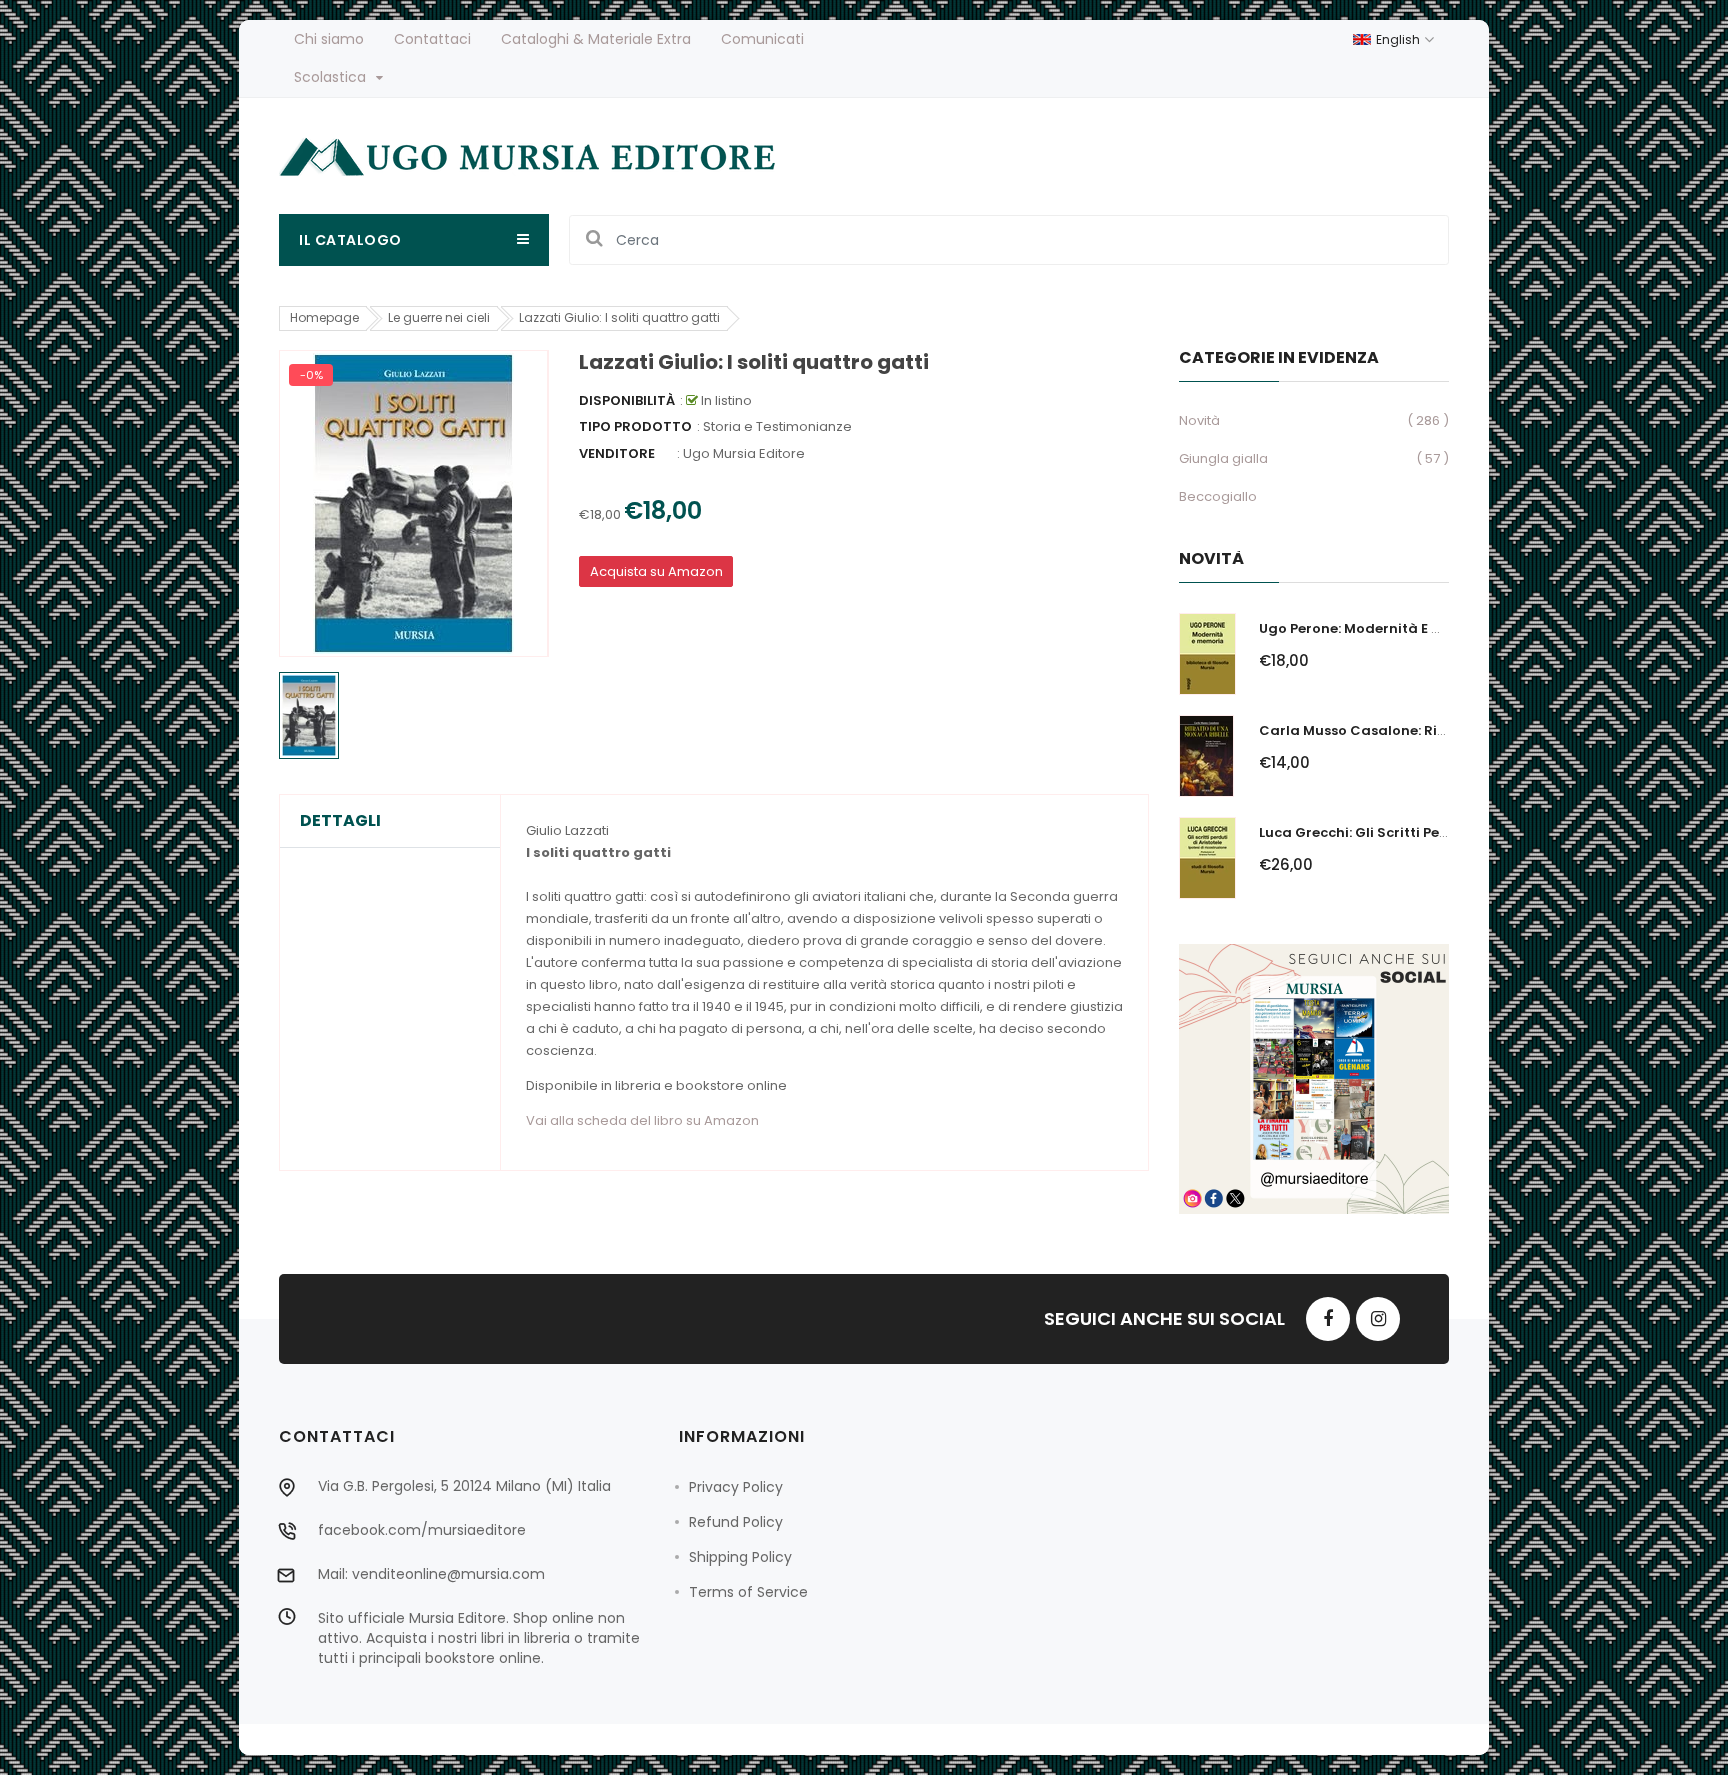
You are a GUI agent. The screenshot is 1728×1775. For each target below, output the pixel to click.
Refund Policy (736, 1522)
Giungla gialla (1223, 458)
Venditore (617, 453)
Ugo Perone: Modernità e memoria (1376, 628)
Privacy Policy (736, 1487)
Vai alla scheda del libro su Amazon (642, 1120)
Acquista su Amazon (656, 571)
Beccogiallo (1218, 496)
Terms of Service (748, 1592)
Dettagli (340, 821)
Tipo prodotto (635, 426)
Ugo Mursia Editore (744, 453)
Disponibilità (627, 400)
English (1399, 39)
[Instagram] (1378, 1319)
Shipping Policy (740, 1557)
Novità (1199, 420)
